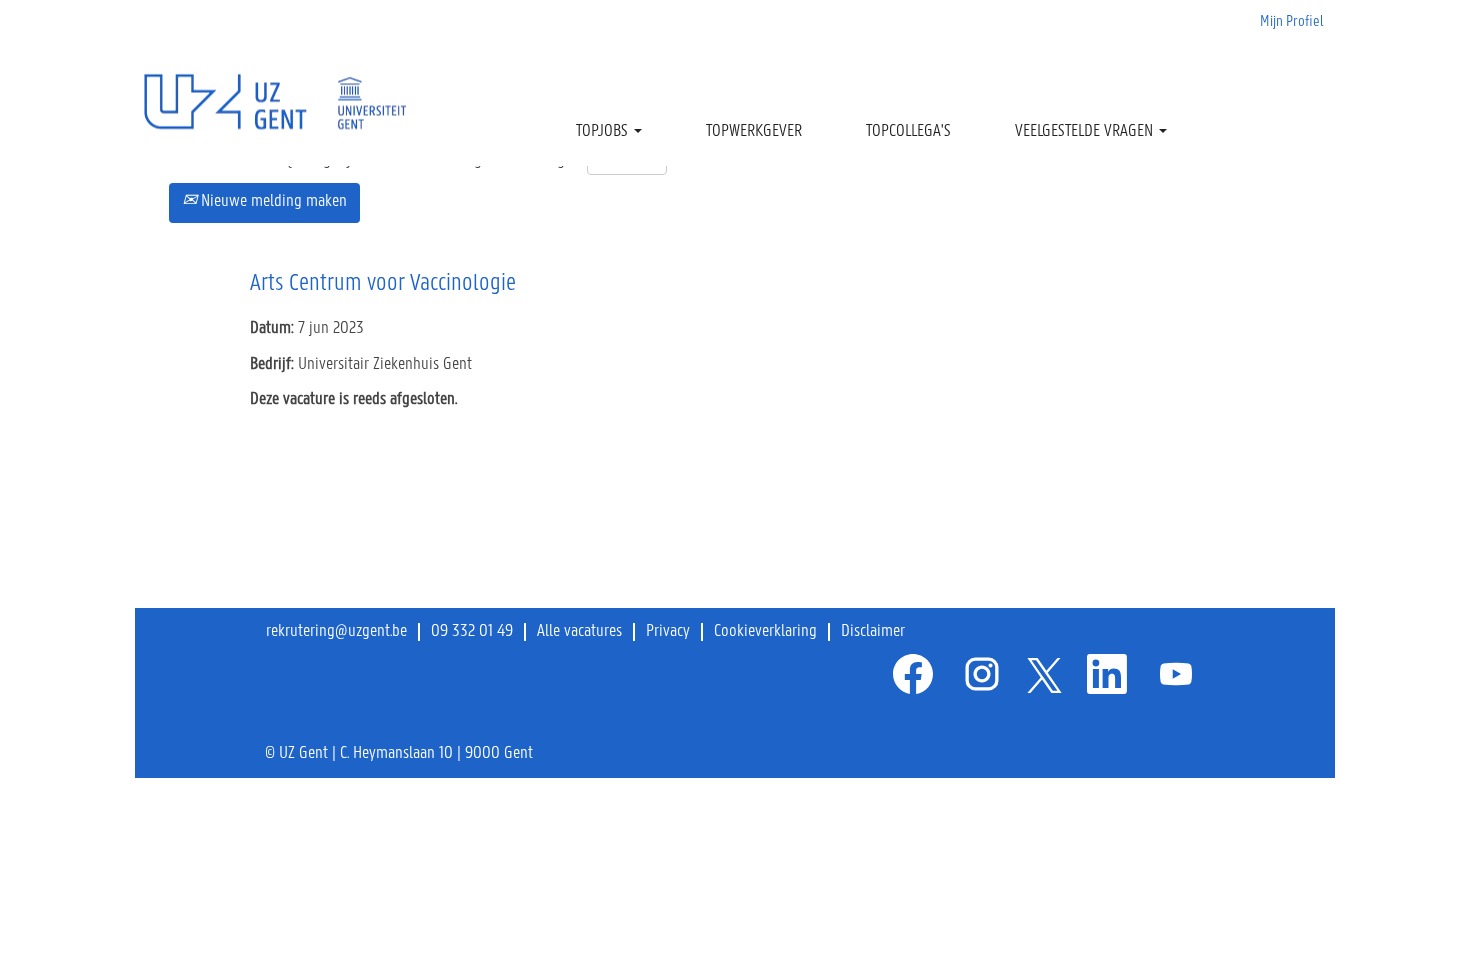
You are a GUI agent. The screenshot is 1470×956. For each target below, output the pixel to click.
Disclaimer (873, 632)
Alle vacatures (579, 632)
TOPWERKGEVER (754, 132)
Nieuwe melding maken (272, 202)
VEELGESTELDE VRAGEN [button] (1086, 132)
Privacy (668, 632)
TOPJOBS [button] (604, 132)
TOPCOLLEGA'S (908, 132)
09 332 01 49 (472, 632)
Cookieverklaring (765, 632)
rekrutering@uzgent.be (336, 632)
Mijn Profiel (1292, 22)
